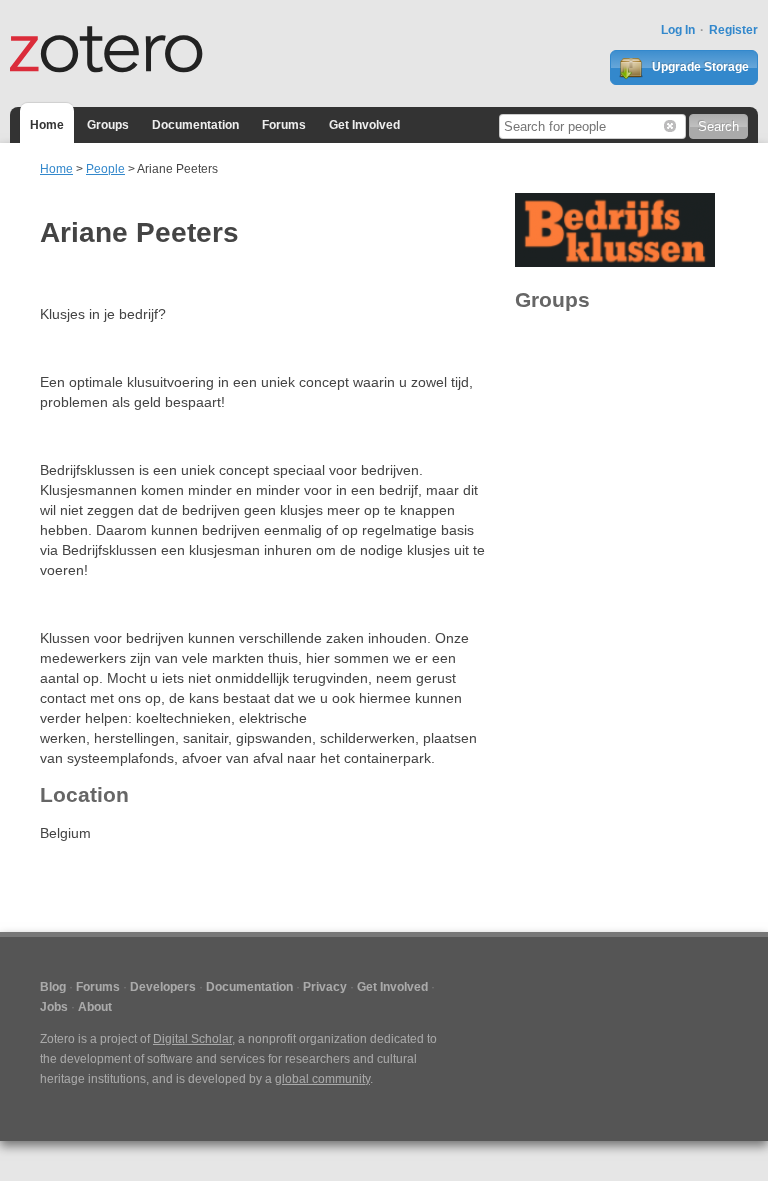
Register (733, 30)
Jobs (54, 1007)
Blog (53, 987)
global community (322, 1079)
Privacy (325, 987)
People (105, 169)
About (95, 1007)
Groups (108, 125)
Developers (163, 987)
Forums (284, 125)
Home (47, 125)
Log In (678, 30)
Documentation (195, 125)
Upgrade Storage (699, 67)
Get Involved (364, 125)
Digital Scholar (192, 1039)
